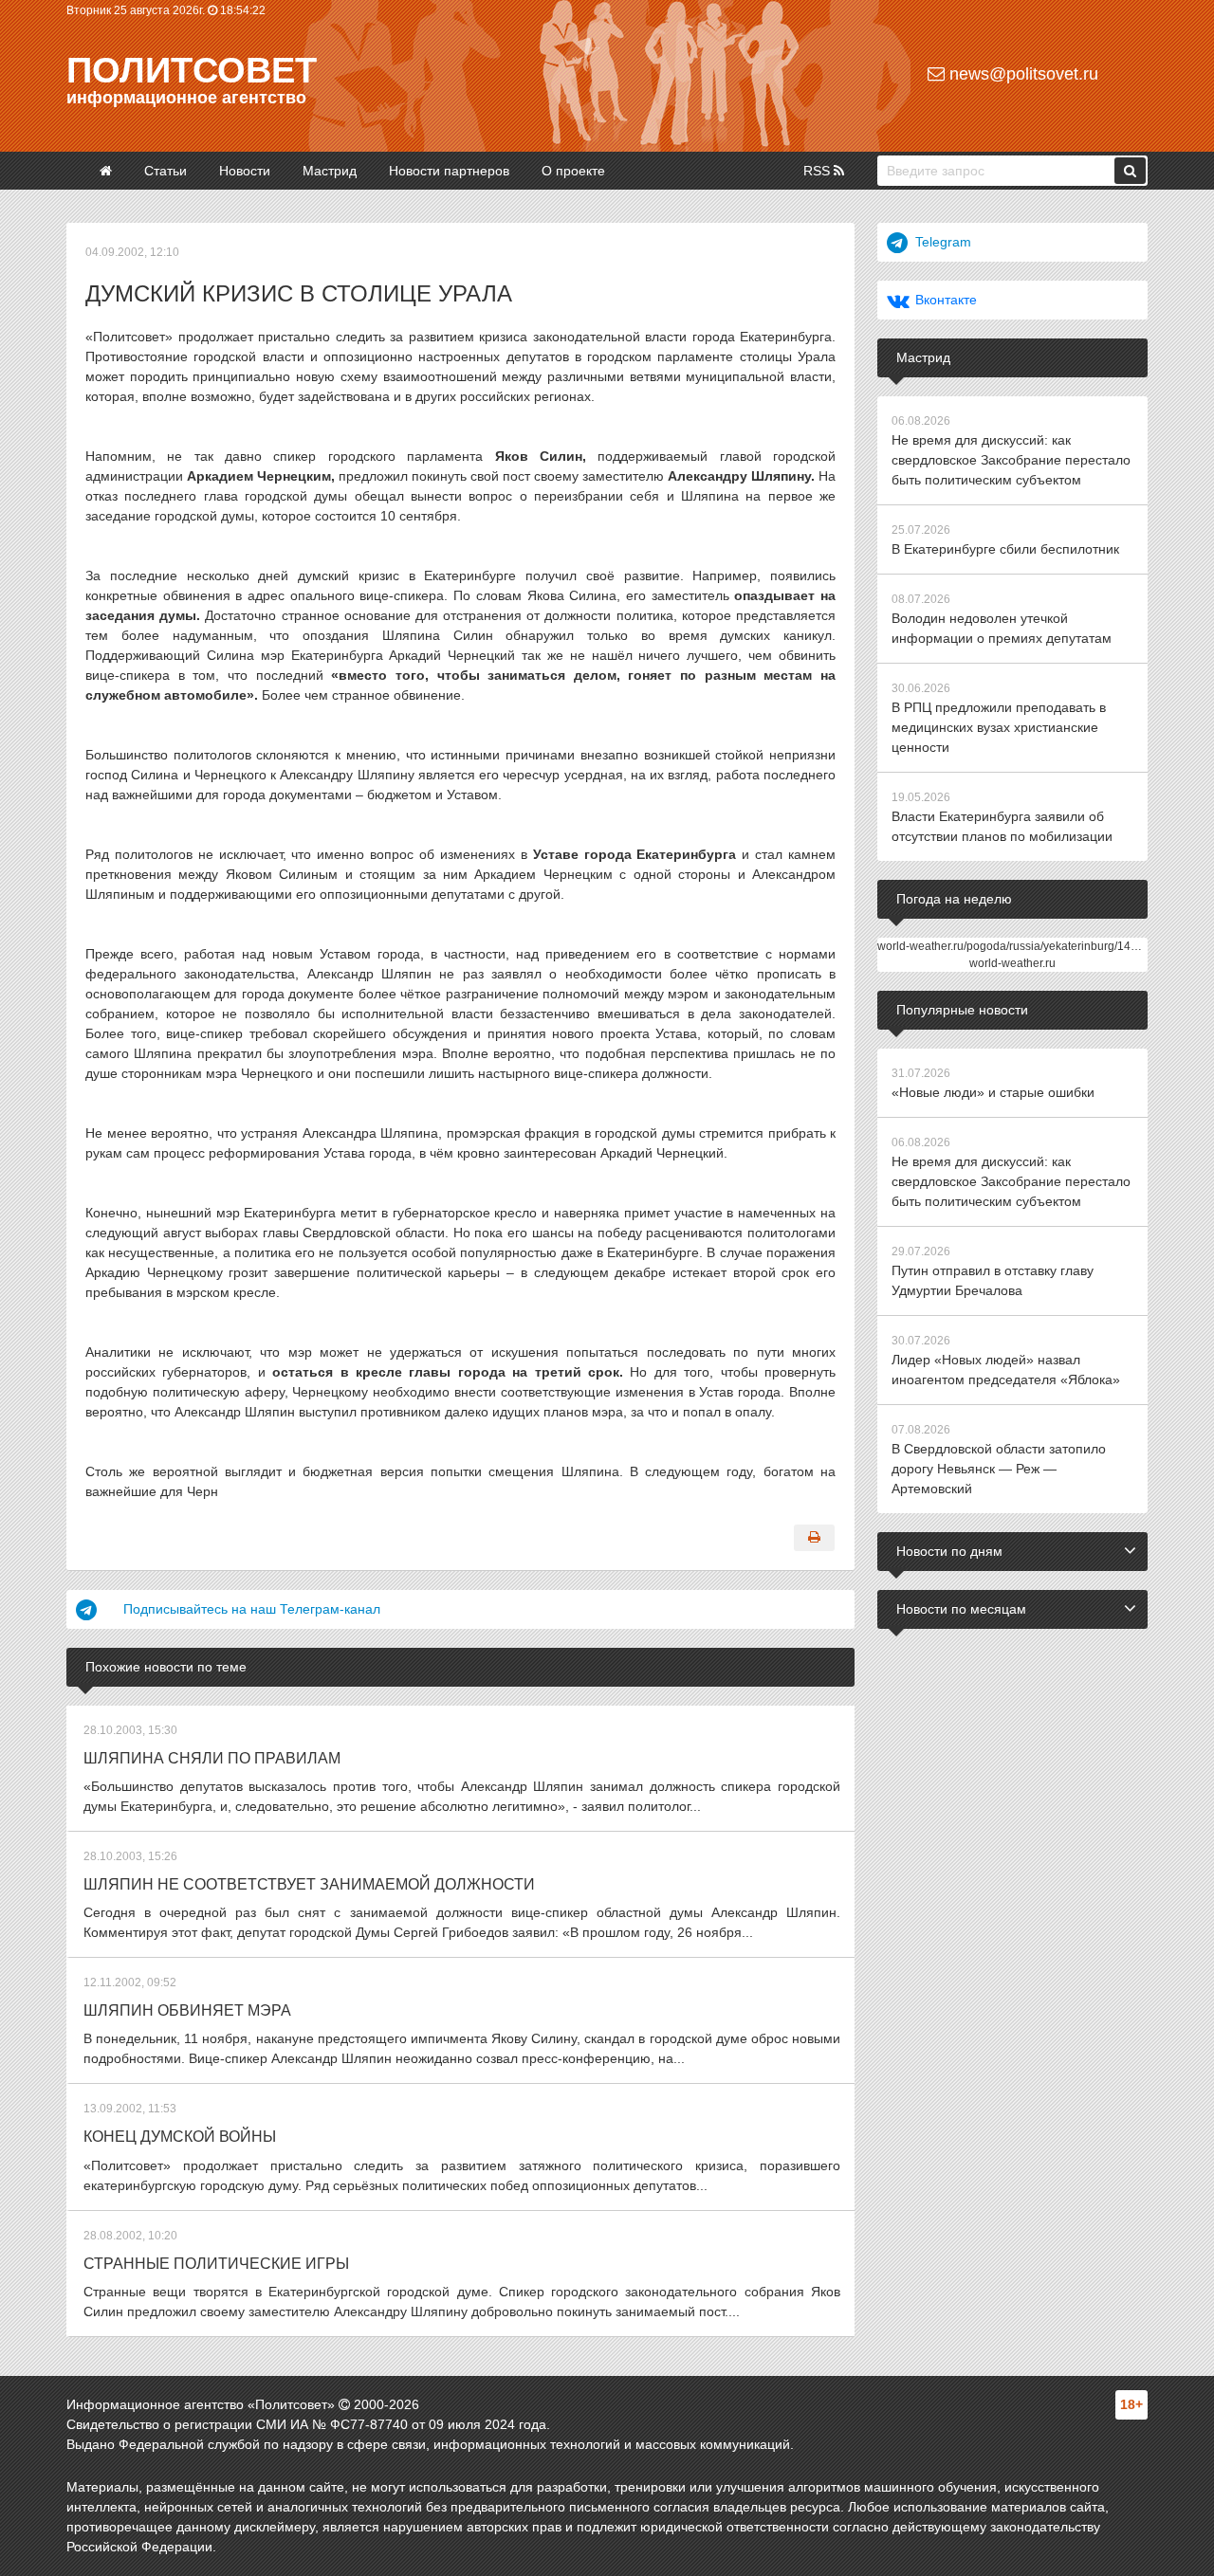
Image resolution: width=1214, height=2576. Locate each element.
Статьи (166, 171)
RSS (819, 171)
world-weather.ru (1012, 963)
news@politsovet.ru (1021, 74)
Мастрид (330, 171)
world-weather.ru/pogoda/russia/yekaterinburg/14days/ (1018, 946)
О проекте (573, 171)
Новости (245, 171)
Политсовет (192, 70)
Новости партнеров (449, 171)
